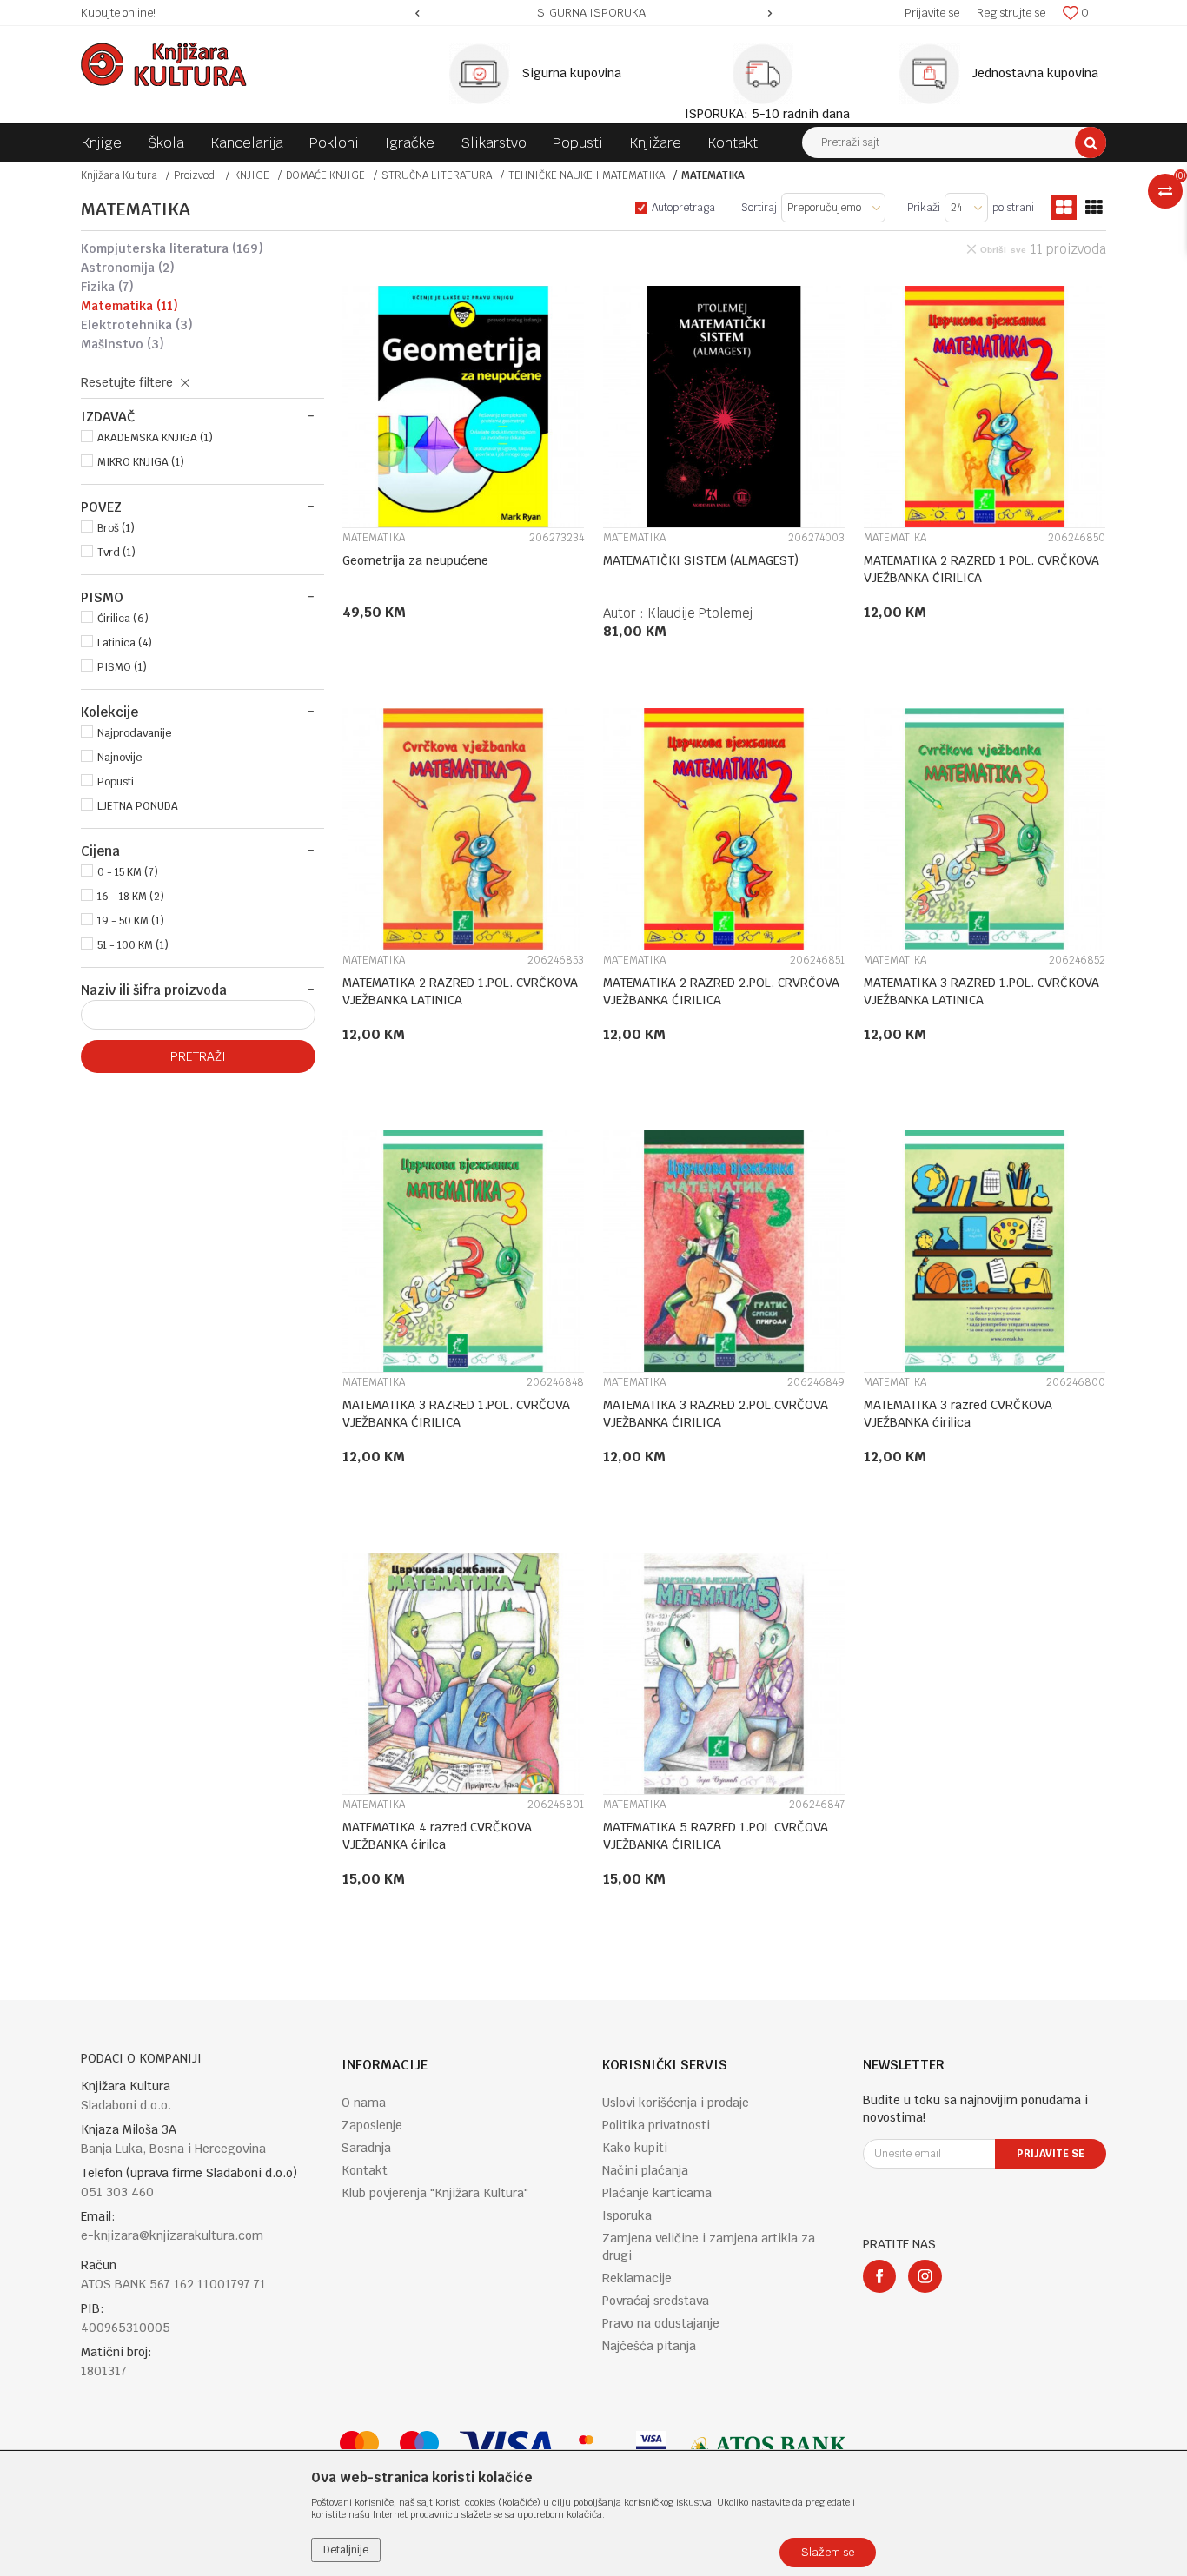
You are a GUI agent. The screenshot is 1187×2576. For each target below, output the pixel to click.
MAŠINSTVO (123, 344)
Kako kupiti (635, 2148)
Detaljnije (346, 2550)
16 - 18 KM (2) (131, 897)
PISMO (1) (122, 667)
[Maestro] (419, 2446)
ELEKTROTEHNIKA (137, 325)
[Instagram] (925, 2276)
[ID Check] (595, 2446)
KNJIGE (252, 175)
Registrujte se (1011, 13)
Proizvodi (196, 175)
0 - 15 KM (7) (128, 872)
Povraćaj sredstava (656, 2301)
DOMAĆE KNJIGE (325, 175)
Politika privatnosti (656, 2125)
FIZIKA (107, 287)
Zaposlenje (372, 2125)
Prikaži (924, 208)
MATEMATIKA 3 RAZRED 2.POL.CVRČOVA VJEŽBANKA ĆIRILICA (716, 1414)
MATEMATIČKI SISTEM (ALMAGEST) (701, 560)
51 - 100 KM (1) (133, 945)
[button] (954, 142)
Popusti (116, 782)
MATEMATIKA (129, 306)
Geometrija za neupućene (415, 560)
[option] (593, 13)
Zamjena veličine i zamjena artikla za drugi (709, 2247)
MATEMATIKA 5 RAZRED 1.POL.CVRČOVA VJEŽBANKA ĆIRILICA (716, 1836)
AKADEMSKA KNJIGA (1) (155, 438)
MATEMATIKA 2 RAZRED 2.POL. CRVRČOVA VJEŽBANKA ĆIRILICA (721, 991)
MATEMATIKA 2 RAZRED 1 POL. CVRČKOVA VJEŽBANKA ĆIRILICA (981, 569)
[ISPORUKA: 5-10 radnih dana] (767, 74)
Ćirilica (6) (123, 619)
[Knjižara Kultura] (164, 64)
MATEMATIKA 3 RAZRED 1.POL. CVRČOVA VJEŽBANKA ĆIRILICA (456, 1414)
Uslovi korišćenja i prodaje (676, 2103)
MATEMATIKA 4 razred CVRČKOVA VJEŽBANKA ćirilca (437, 1836)
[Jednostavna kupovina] (934, 74)
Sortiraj (759, 208)
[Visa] (507, 2446)
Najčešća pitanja (649, 2346)
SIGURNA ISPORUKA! (593, 13)
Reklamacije (637, 2278)
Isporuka (627, 2215)
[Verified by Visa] (651, 2446)
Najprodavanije (134, 733)
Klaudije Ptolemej (700, 613)
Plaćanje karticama (657, 2193)
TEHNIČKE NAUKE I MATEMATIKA (587, 175)
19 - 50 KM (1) (131, 921)
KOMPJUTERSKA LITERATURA (172, 248)
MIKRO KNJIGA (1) (141, 462)
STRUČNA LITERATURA (437, 175)
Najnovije (119, 758)
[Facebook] (879, 2276)
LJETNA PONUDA (138, 806)
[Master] (359, 2446)
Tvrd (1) (116, 553)
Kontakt (365, 2170)
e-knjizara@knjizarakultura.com (172, 2235)
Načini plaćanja (645, 2170)
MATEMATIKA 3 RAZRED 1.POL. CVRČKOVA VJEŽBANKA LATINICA (981, 991)
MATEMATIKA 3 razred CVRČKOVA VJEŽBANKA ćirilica (958, 1414)
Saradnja (366, 2148)
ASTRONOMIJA (128, 268)
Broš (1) (116, 528)
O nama (364, 2103)
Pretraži (198, 1056)
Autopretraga (683, 208)
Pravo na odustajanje (661, 2323)
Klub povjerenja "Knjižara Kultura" (435, 2193)
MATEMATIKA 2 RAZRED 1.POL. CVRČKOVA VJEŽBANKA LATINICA (460, 991)
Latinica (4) (125, 643)
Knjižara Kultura (119, 175)
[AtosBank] (767, 2446)
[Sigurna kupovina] (484, 74)
